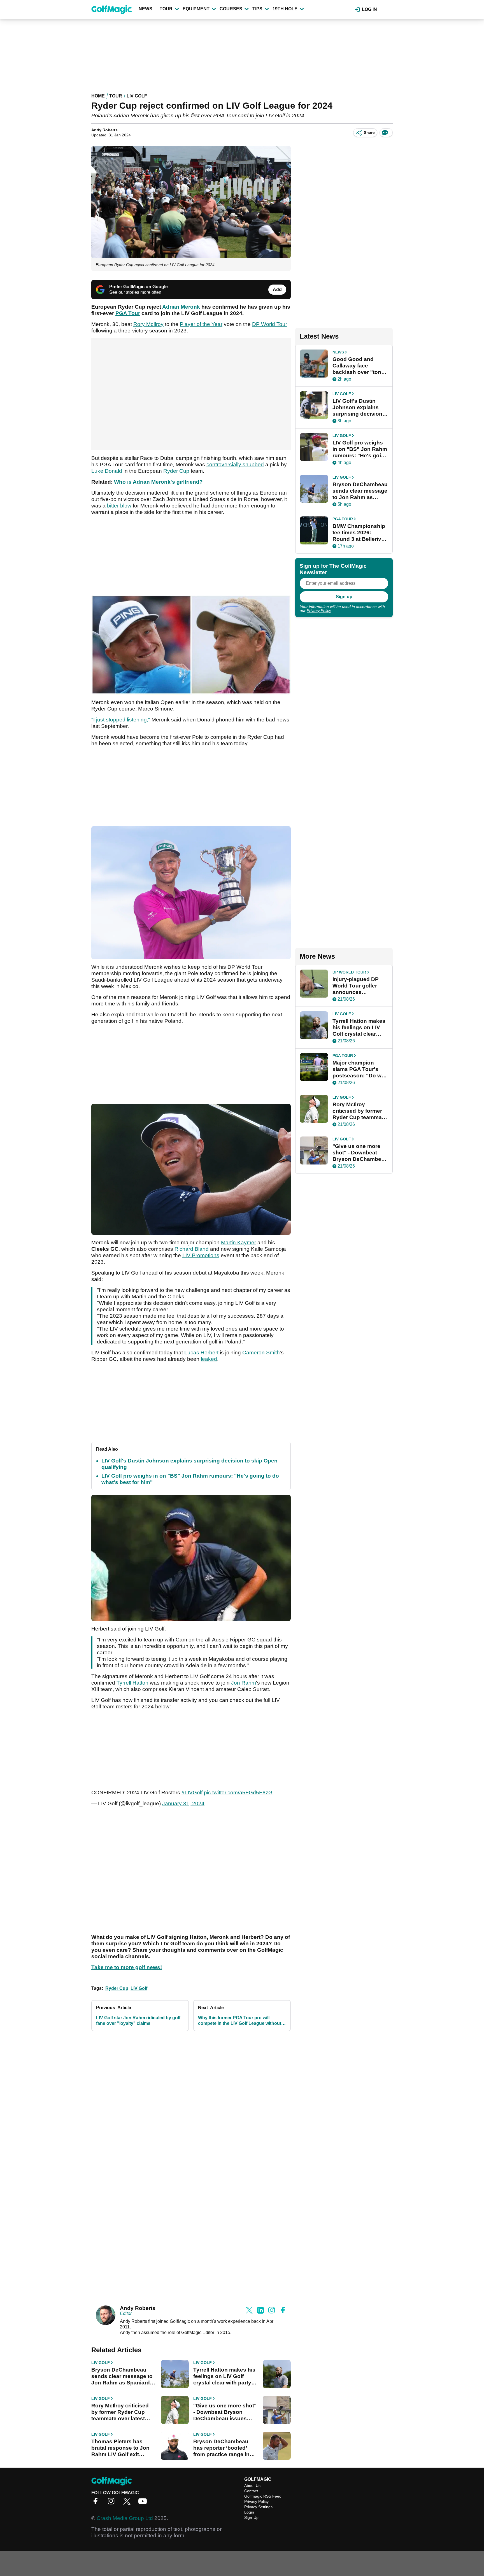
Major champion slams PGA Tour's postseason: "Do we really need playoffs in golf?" (359, 1069)
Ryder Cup (176, 471)
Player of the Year (201, 324)
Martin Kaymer (238, 1242)
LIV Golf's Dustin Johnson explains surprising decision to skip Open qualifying (357, 407)
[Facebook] (97, 2503)
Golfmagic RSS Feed (263, 2496)
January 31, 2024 (183, 1803)
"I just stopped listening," (121, 720)
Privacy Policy (319, 611)
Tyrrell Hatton (132, 1683)
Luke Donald (107, 471)
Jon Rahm (244, 1683)
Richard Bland (192, 1249)
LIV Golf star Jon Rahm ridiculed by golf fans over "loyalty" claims (138, 2020)
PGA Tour (128, 313)
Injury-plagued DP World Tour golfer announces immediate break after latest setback (357, 986)
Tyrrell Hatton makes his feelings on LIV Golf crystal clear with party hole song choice (224, 2376)
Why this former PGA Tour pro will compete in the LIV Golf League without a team (241, 2021)
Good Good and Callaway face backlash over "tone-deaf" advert (359, 366)
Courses (231, 9)
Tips (257, 9)
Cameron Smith (261, 1353)
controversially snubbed (235, 464)
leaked (209, 1359)
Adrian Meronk (181, 307)
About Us (252, 2486)
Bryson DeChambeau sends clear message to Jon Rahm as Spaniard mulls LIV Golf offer (122, 2376)
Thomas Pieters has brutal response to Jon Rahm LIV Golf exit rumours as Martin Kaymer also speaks (120, 2448)
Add (277, 289)
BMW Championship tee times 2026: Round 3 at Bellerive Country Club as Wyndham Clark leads (359, 533)
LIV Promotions (201, 1255)
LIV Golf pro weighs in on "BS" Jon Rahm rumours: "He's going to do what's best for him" (360, 449)
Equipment (196, 9)
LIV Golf (137, 96)
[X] (128, 2503)
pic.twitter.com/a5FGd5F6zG (238, 1793)
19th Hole (285, 9)
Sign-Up (251, 2517)
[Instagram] (113, 2503)
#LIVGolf (192, 1793)
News (146, 9)
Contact (251, 2491)
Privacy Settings (258, 2507)
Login (249, 2512)
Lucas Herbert (201, 1353)
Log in (369, 9)
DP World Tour (270, 324)
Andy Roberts (104, 130)
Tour (166, 9)
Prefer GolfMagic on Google (139, 287)
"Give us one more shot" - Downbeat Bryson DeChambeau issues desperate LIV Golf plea (225, 2412)
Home (98, 96)
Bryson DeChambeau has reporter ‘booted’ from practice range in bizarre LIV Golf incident (224, 2448)
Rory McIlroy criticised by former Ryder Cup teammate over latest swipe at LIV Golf (120, 2412)
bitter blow (119, 506)
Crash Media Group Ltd (125, 2518)
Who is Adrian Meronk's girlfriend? (158, 482)
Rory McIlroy (148, 324)
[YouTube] (144, 2503)
